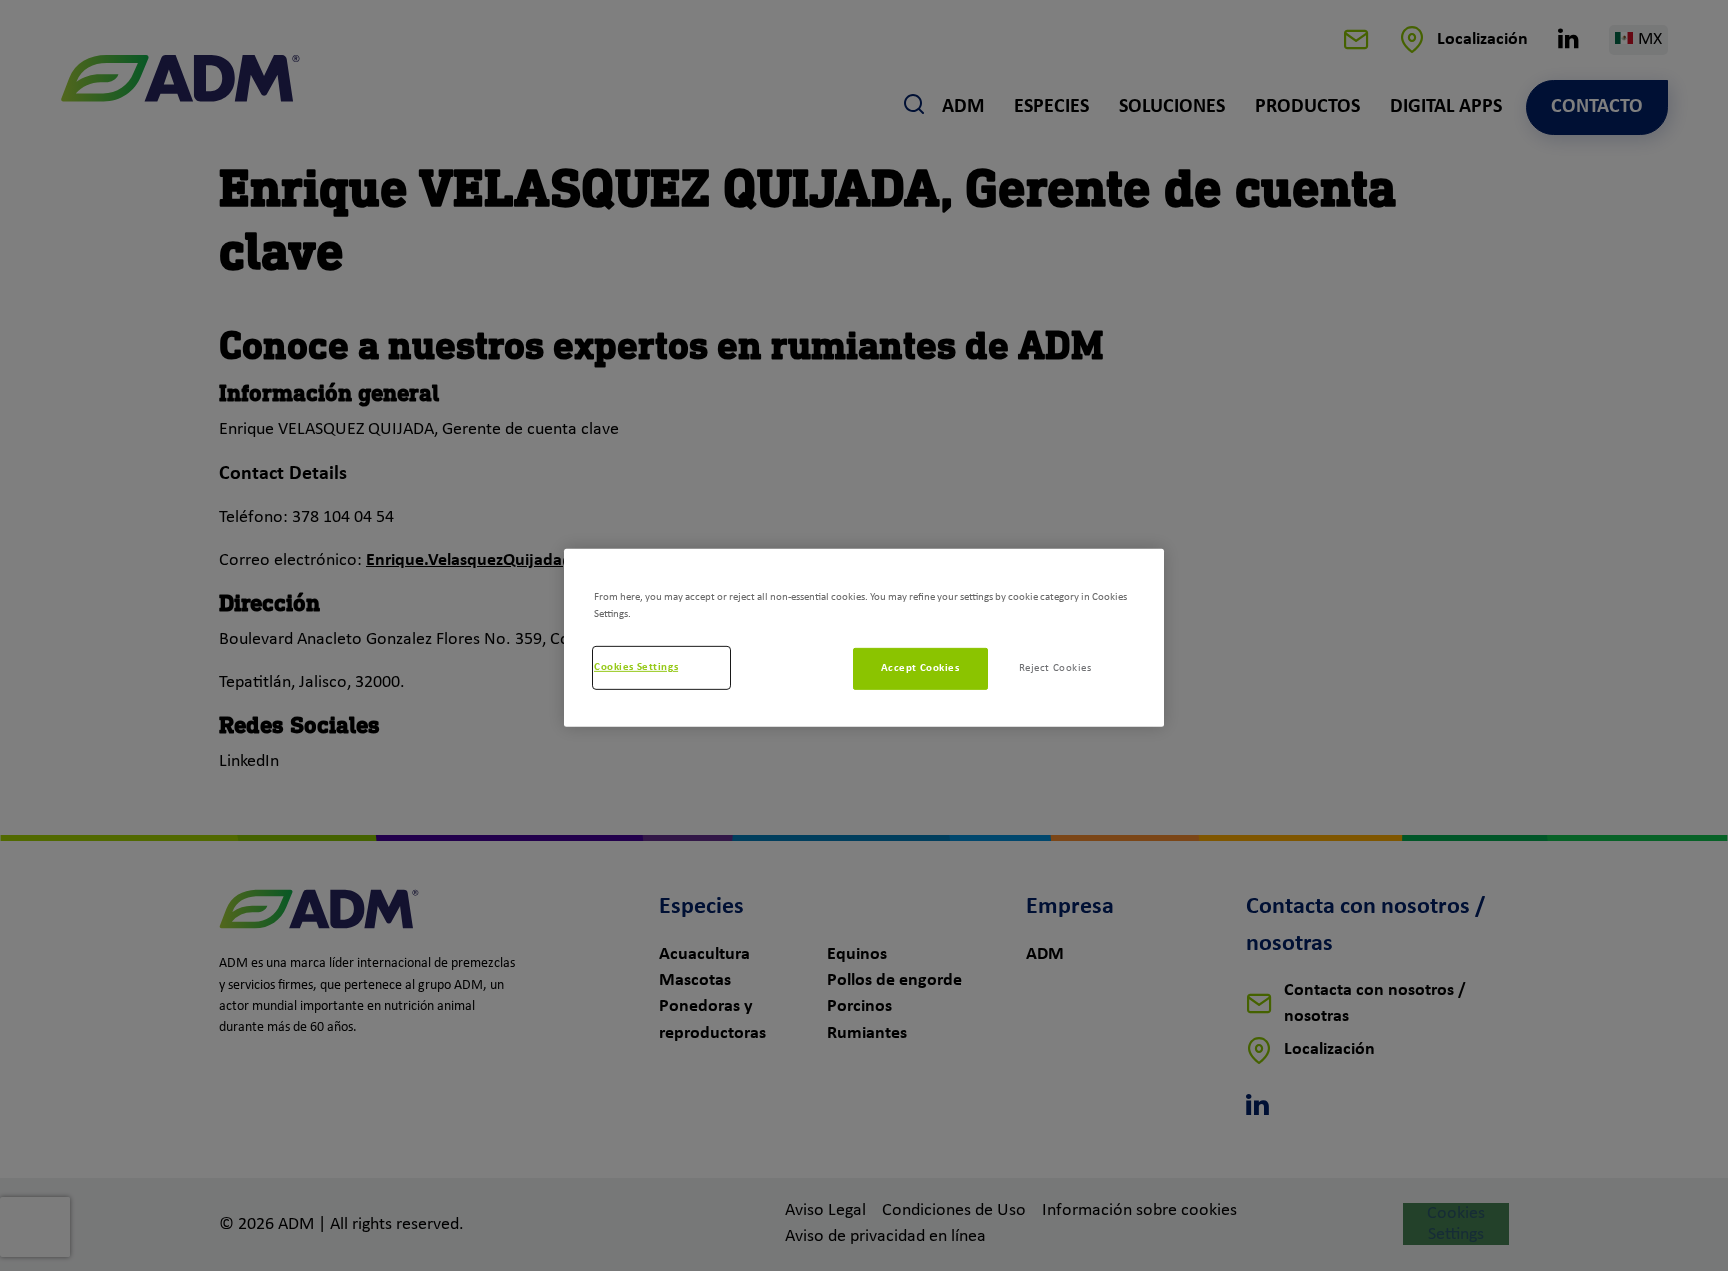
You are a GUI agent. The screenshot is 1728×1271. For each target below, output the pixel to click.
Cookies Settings (636, 667)
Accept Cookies (920, 668)
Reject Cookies (1055, 668)
